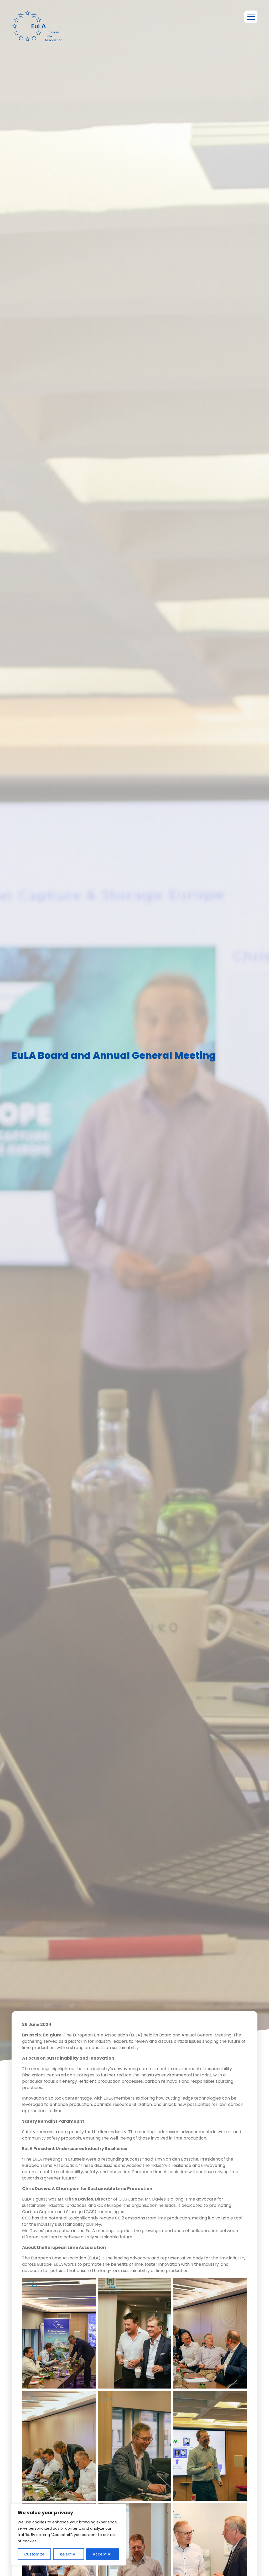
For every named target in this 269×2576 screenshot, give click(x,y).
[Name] (251, 17)
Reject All (69, 2554)
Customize (34, 2554)
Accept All (103, 2554)
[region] (68, 2535)
